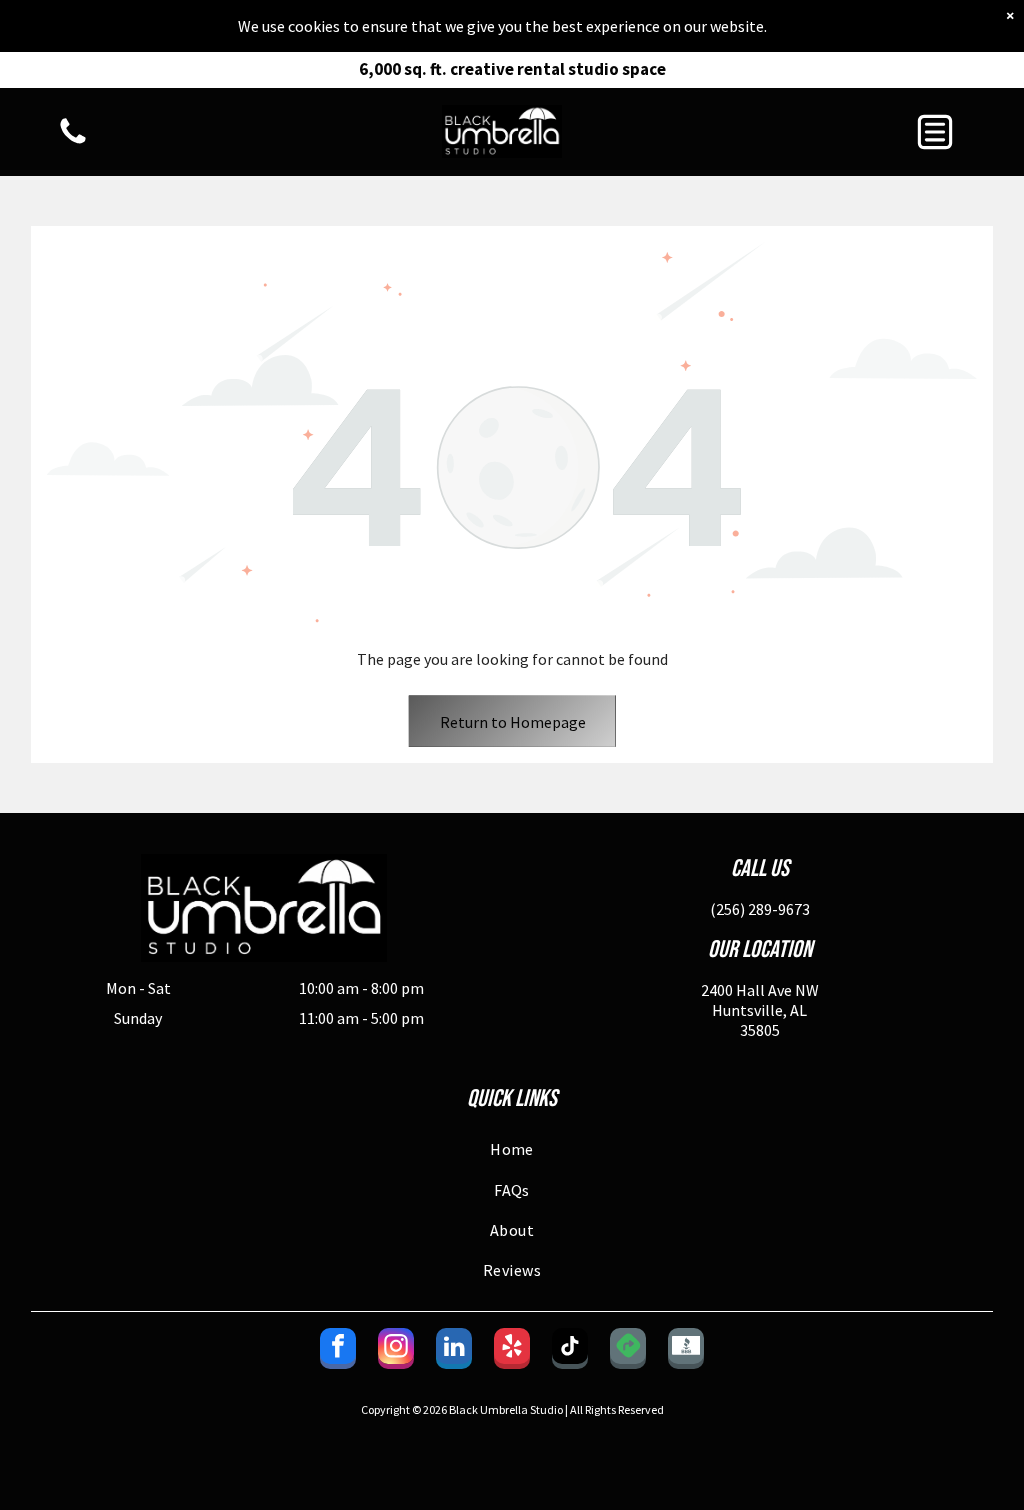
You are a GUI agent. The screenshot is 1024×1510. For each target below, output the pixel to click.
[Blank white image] (73, 142)
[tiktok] (570, 1351)
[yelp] (512, 1351)
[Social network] (628, 1351)
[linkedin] (454, 1351)
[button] (935, 132)
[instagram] (396, 1351)
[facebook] (338, 1351)
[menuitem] (512, 1149)
